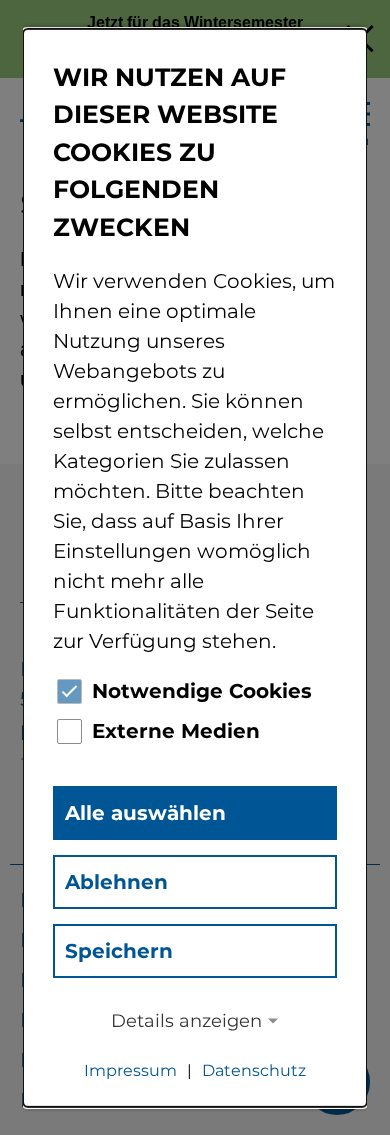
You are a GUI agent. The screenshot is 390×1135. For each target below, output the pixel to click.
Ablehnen (116, 882)
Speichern (119, 951)
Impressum (130, 1070)
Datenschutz (254, 1070)
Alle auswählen (145, 813)
